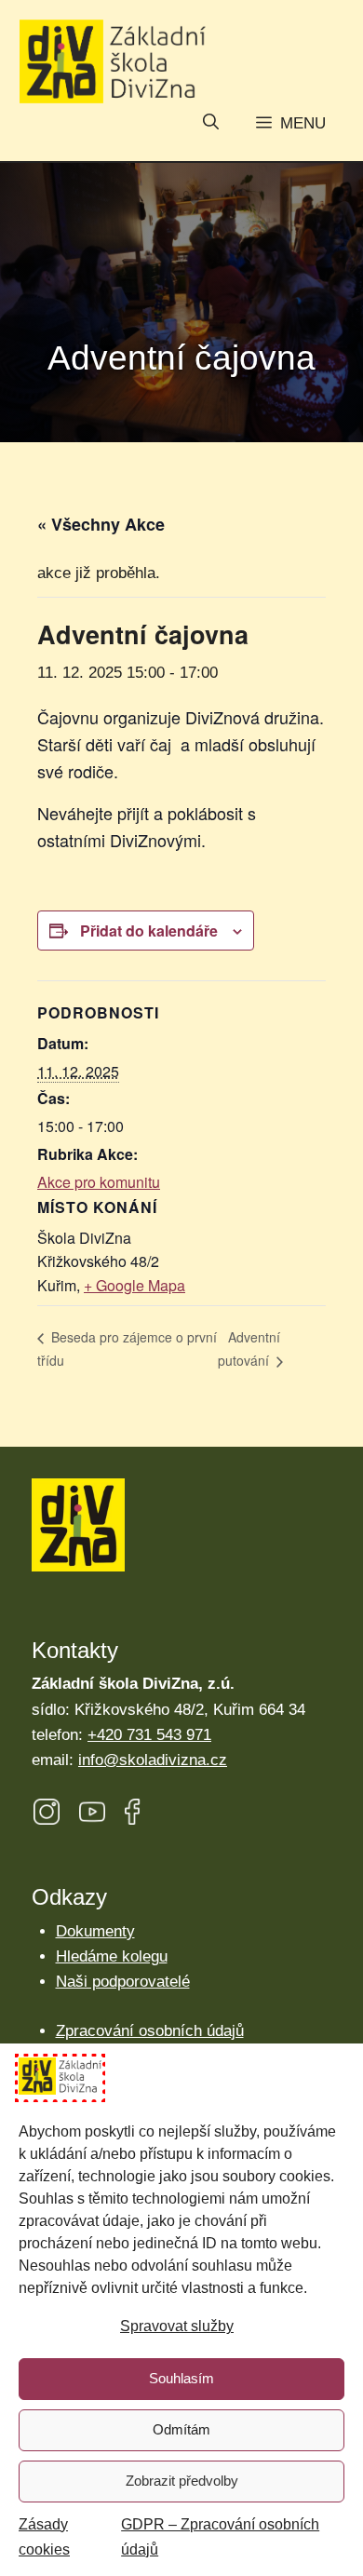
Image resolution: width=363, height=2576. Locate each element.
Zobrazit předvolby (182, 2481)
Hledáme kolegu (112, 1956)
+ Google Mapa (134, 1285)
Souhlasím (181, 2378)
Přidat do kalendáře (149, 931)
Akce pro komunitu (99, 1182)
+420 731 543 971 (149, 1735)
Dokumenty (95, 1931)
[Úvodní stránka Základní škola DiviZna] (113, 62)
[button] (211, 124)
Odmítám (181, 2429)
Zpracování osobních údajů (150, 2031)
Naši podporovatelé (123, 1982)
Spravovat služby (177, 2326)
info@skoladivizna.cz (153, 1760)
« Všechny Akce (101, 524)
